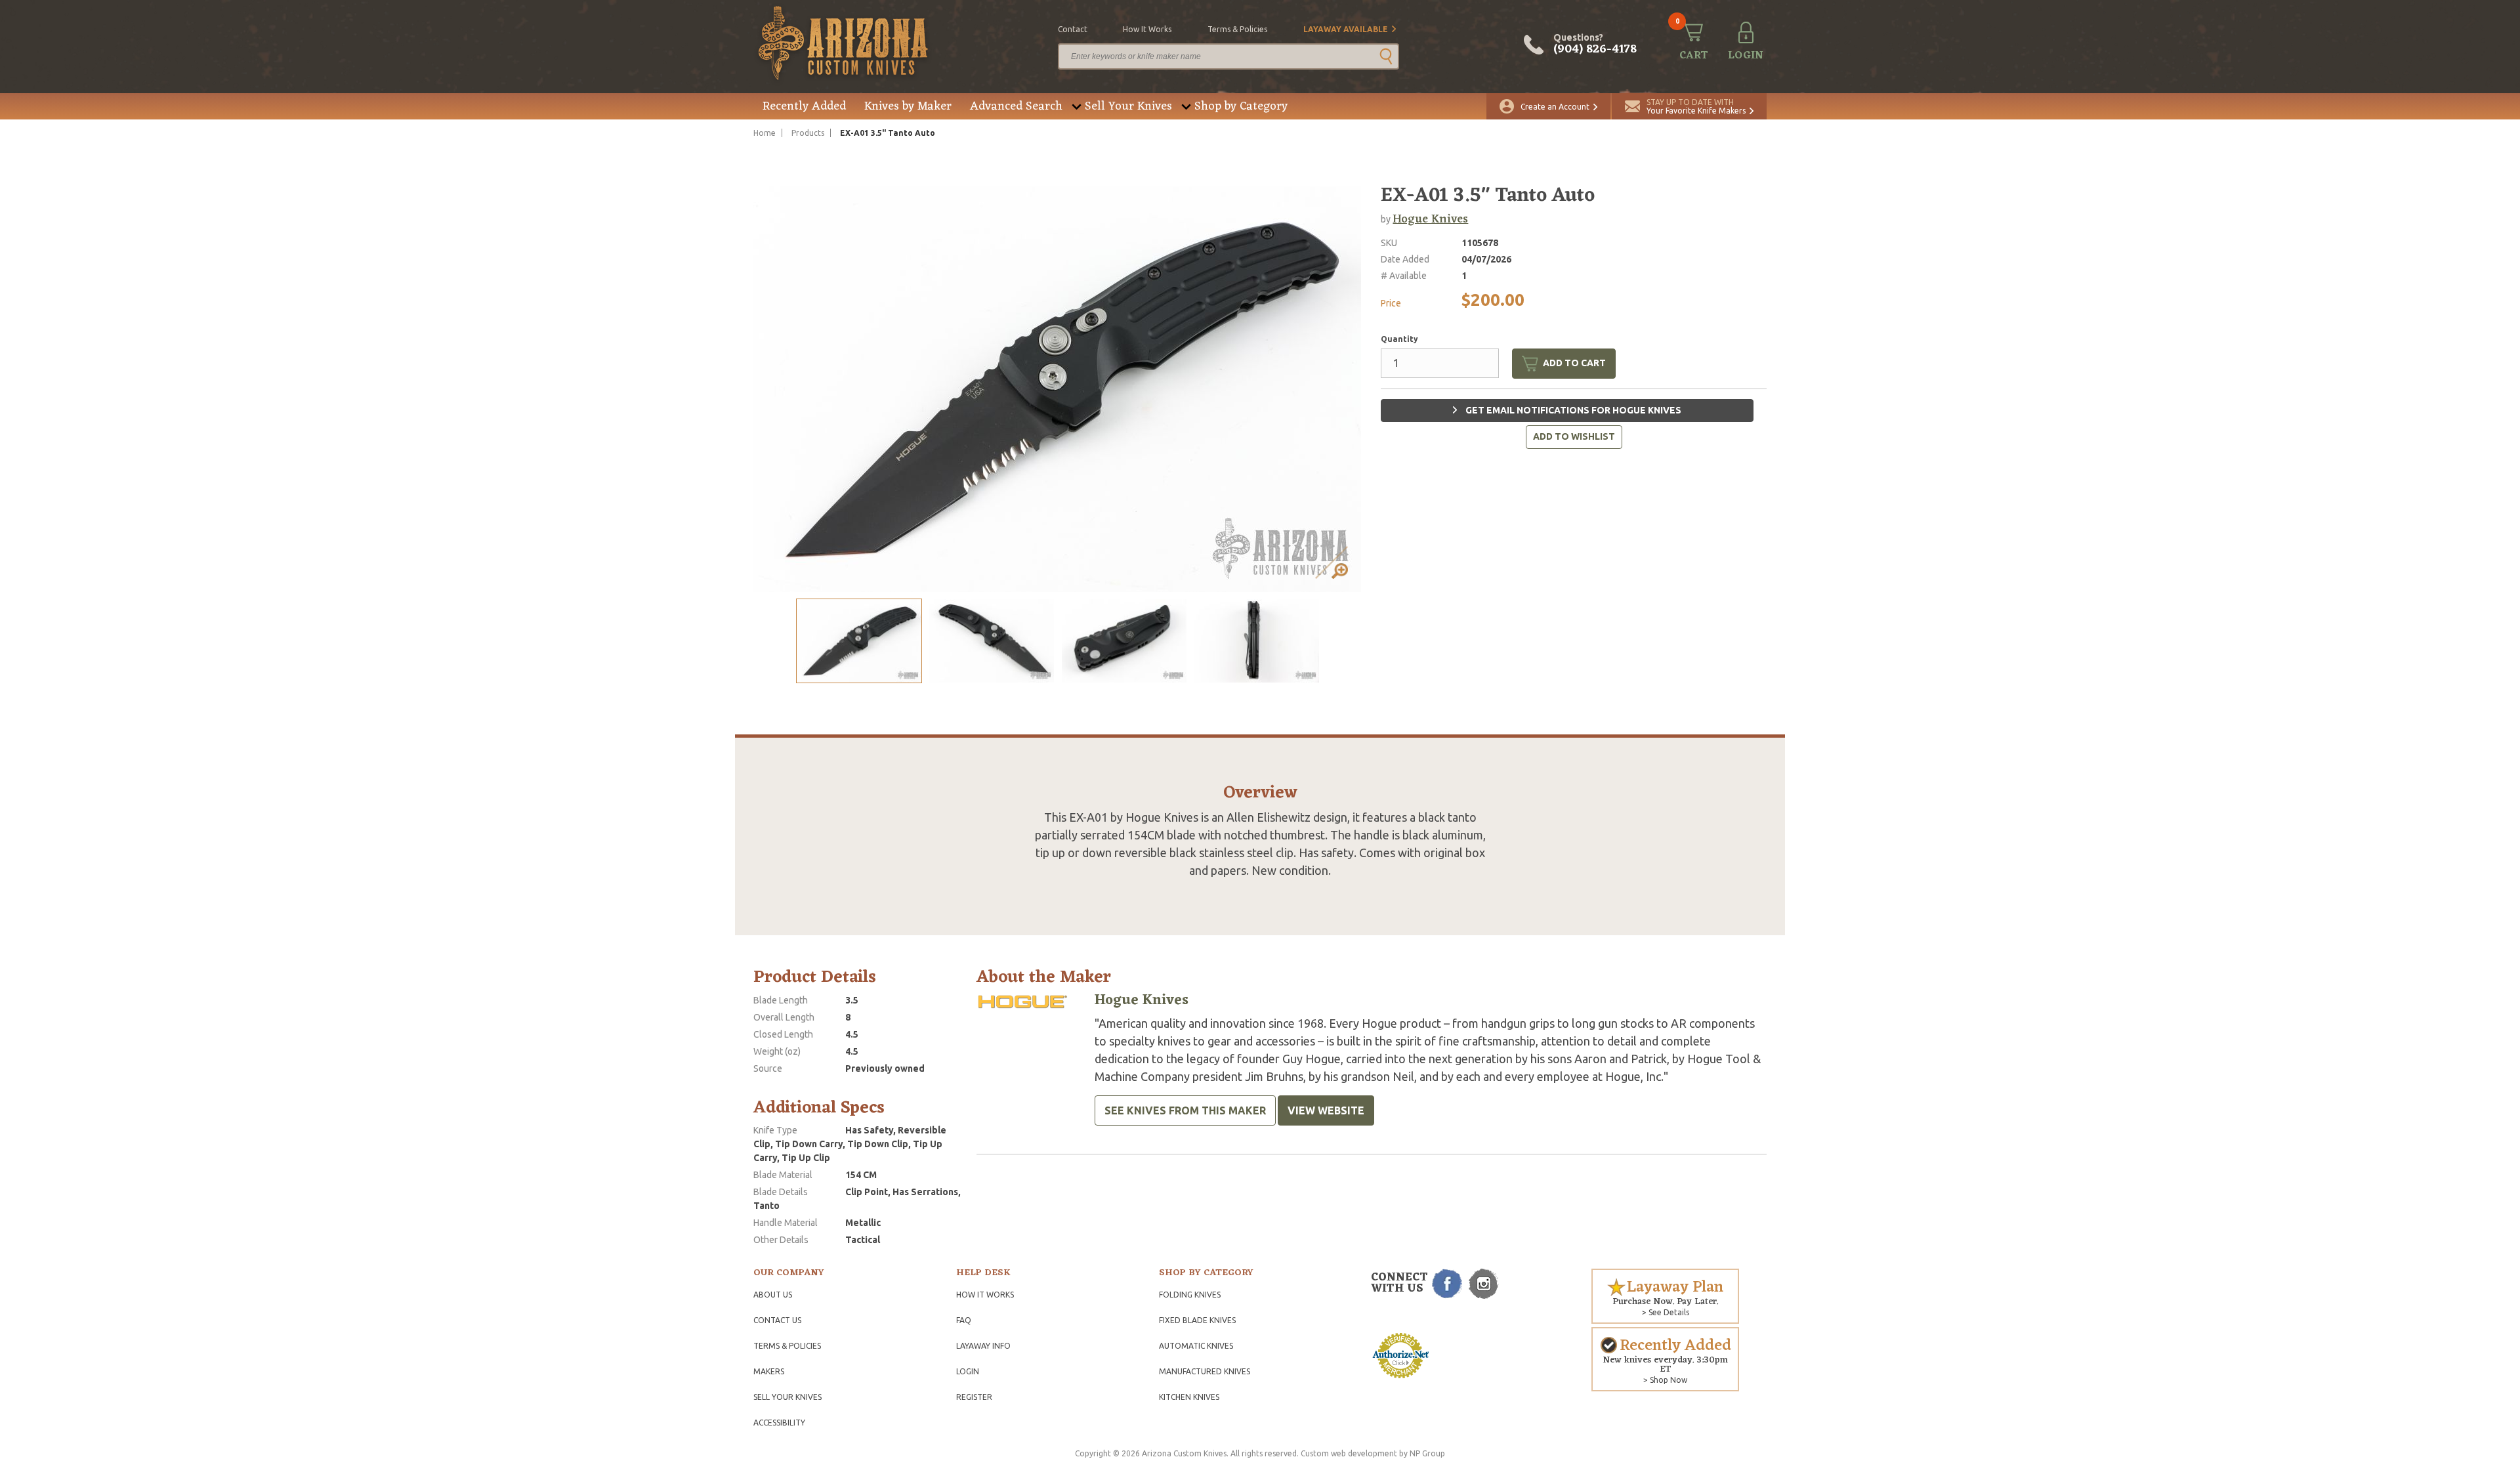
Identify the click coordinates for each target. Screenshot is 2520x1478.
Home (765, 133)
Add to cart (1574, 363)
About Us (773, 1295)
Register (974, 1397)
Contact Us (777, 1320)
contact (1073, 29)
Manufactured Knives (1205, 1371)
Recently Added (804, 106)
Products (808, 133)
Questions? (1595, 45)
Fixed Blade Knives (1197, 1320)
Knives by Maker (908, 106)
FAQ (964, 1320)
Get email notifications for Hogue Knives (1572, 410)
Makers (769, 1371)
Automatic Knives (1196, 1346)
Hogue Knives (1430, 219)
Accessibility (779, 1423)
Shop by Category (1241, 106)
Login (968, 1371)
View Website (1326, 1110)
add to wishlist (1574, 436)
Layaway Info (983, 1346)
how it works (1147, 29)
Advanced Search (1016, 106)
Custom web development (1349, 1453)
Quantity (1399, 339)
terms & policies (1237, 29)
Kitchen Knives (1189, 1397)
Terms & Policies (787, 1346)
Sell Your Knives (1128, 106)
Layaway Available (1346, 29)
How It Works (985, 1295)
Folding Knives (1190, 1295)
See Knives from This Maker (1185, 1110)
